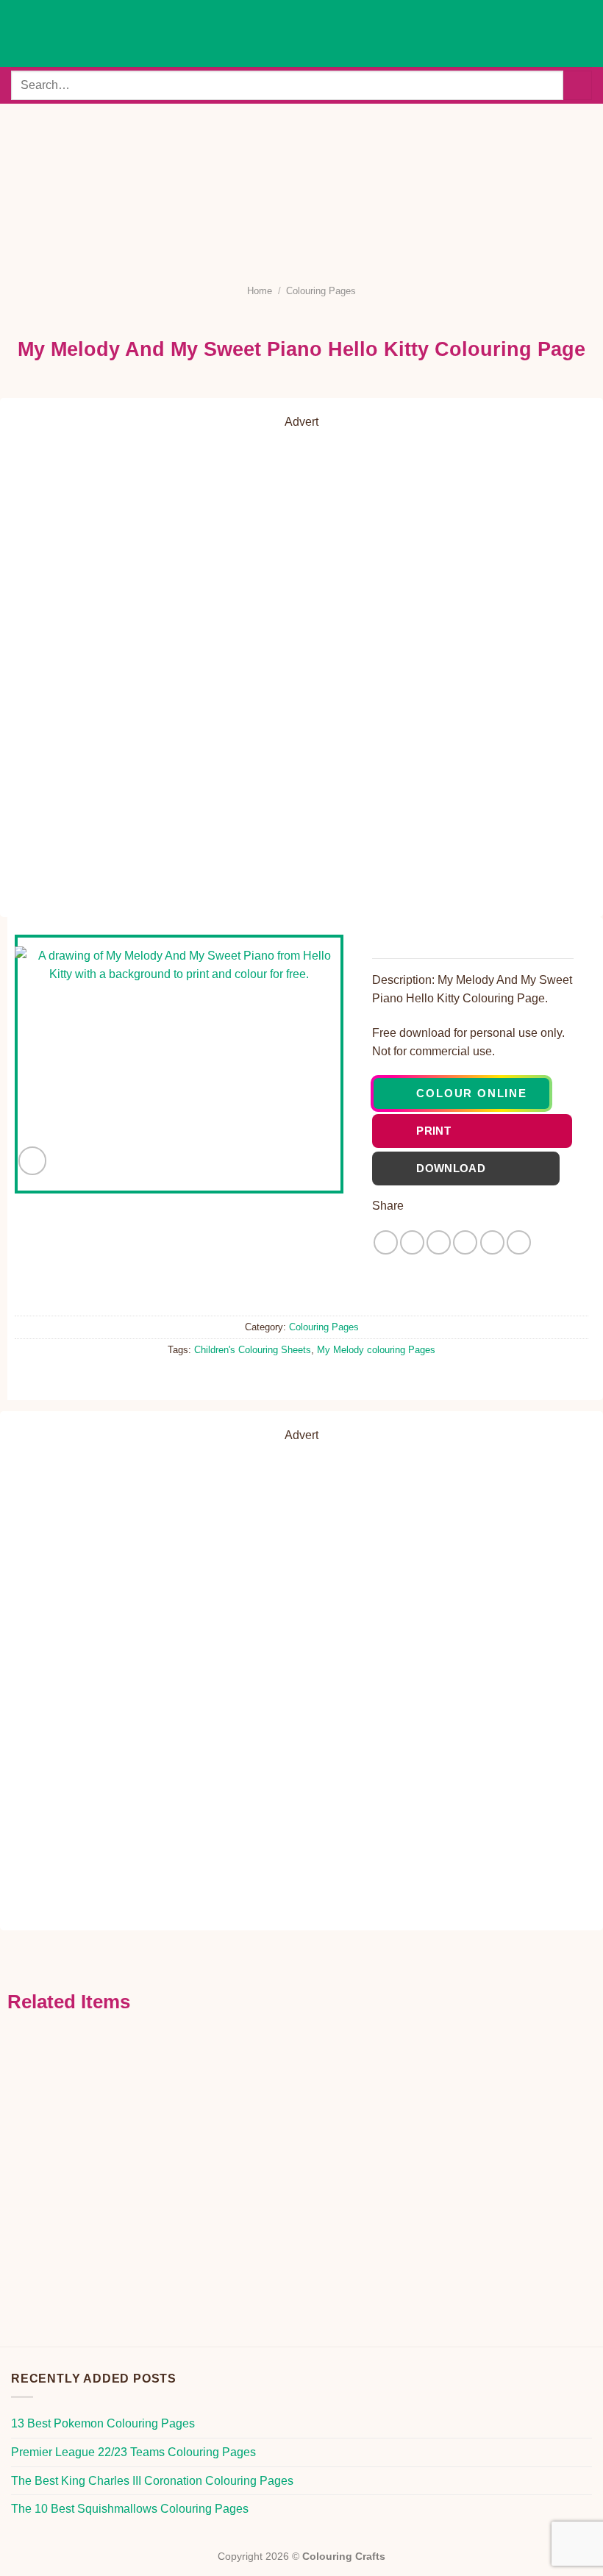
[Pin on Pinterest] (492, 1242)
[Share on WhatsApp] (386, 1242)
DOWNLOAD (476, 1168)
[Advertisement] (301, 185)
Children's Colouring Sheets (253, 1350)
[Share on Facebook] (412, 1242)
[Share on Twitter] (439, 1242)
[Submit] (578, 85)
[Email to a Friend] (465, 1242)
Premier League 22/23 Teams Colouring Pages (133, 2452)
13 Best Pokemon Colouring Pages (103, 2423)
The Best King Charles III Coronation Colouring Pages (152, 2481)
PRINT (482, 1131)
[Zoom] (33, 1161)
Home (260, 291)
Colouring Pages (321, 291)
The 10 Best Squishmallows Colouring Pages (130, 2509)
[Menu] (20, 33)
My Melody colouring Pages (376, 1350)
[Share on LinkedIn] (519, 1242)
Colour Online (471, 1093)
